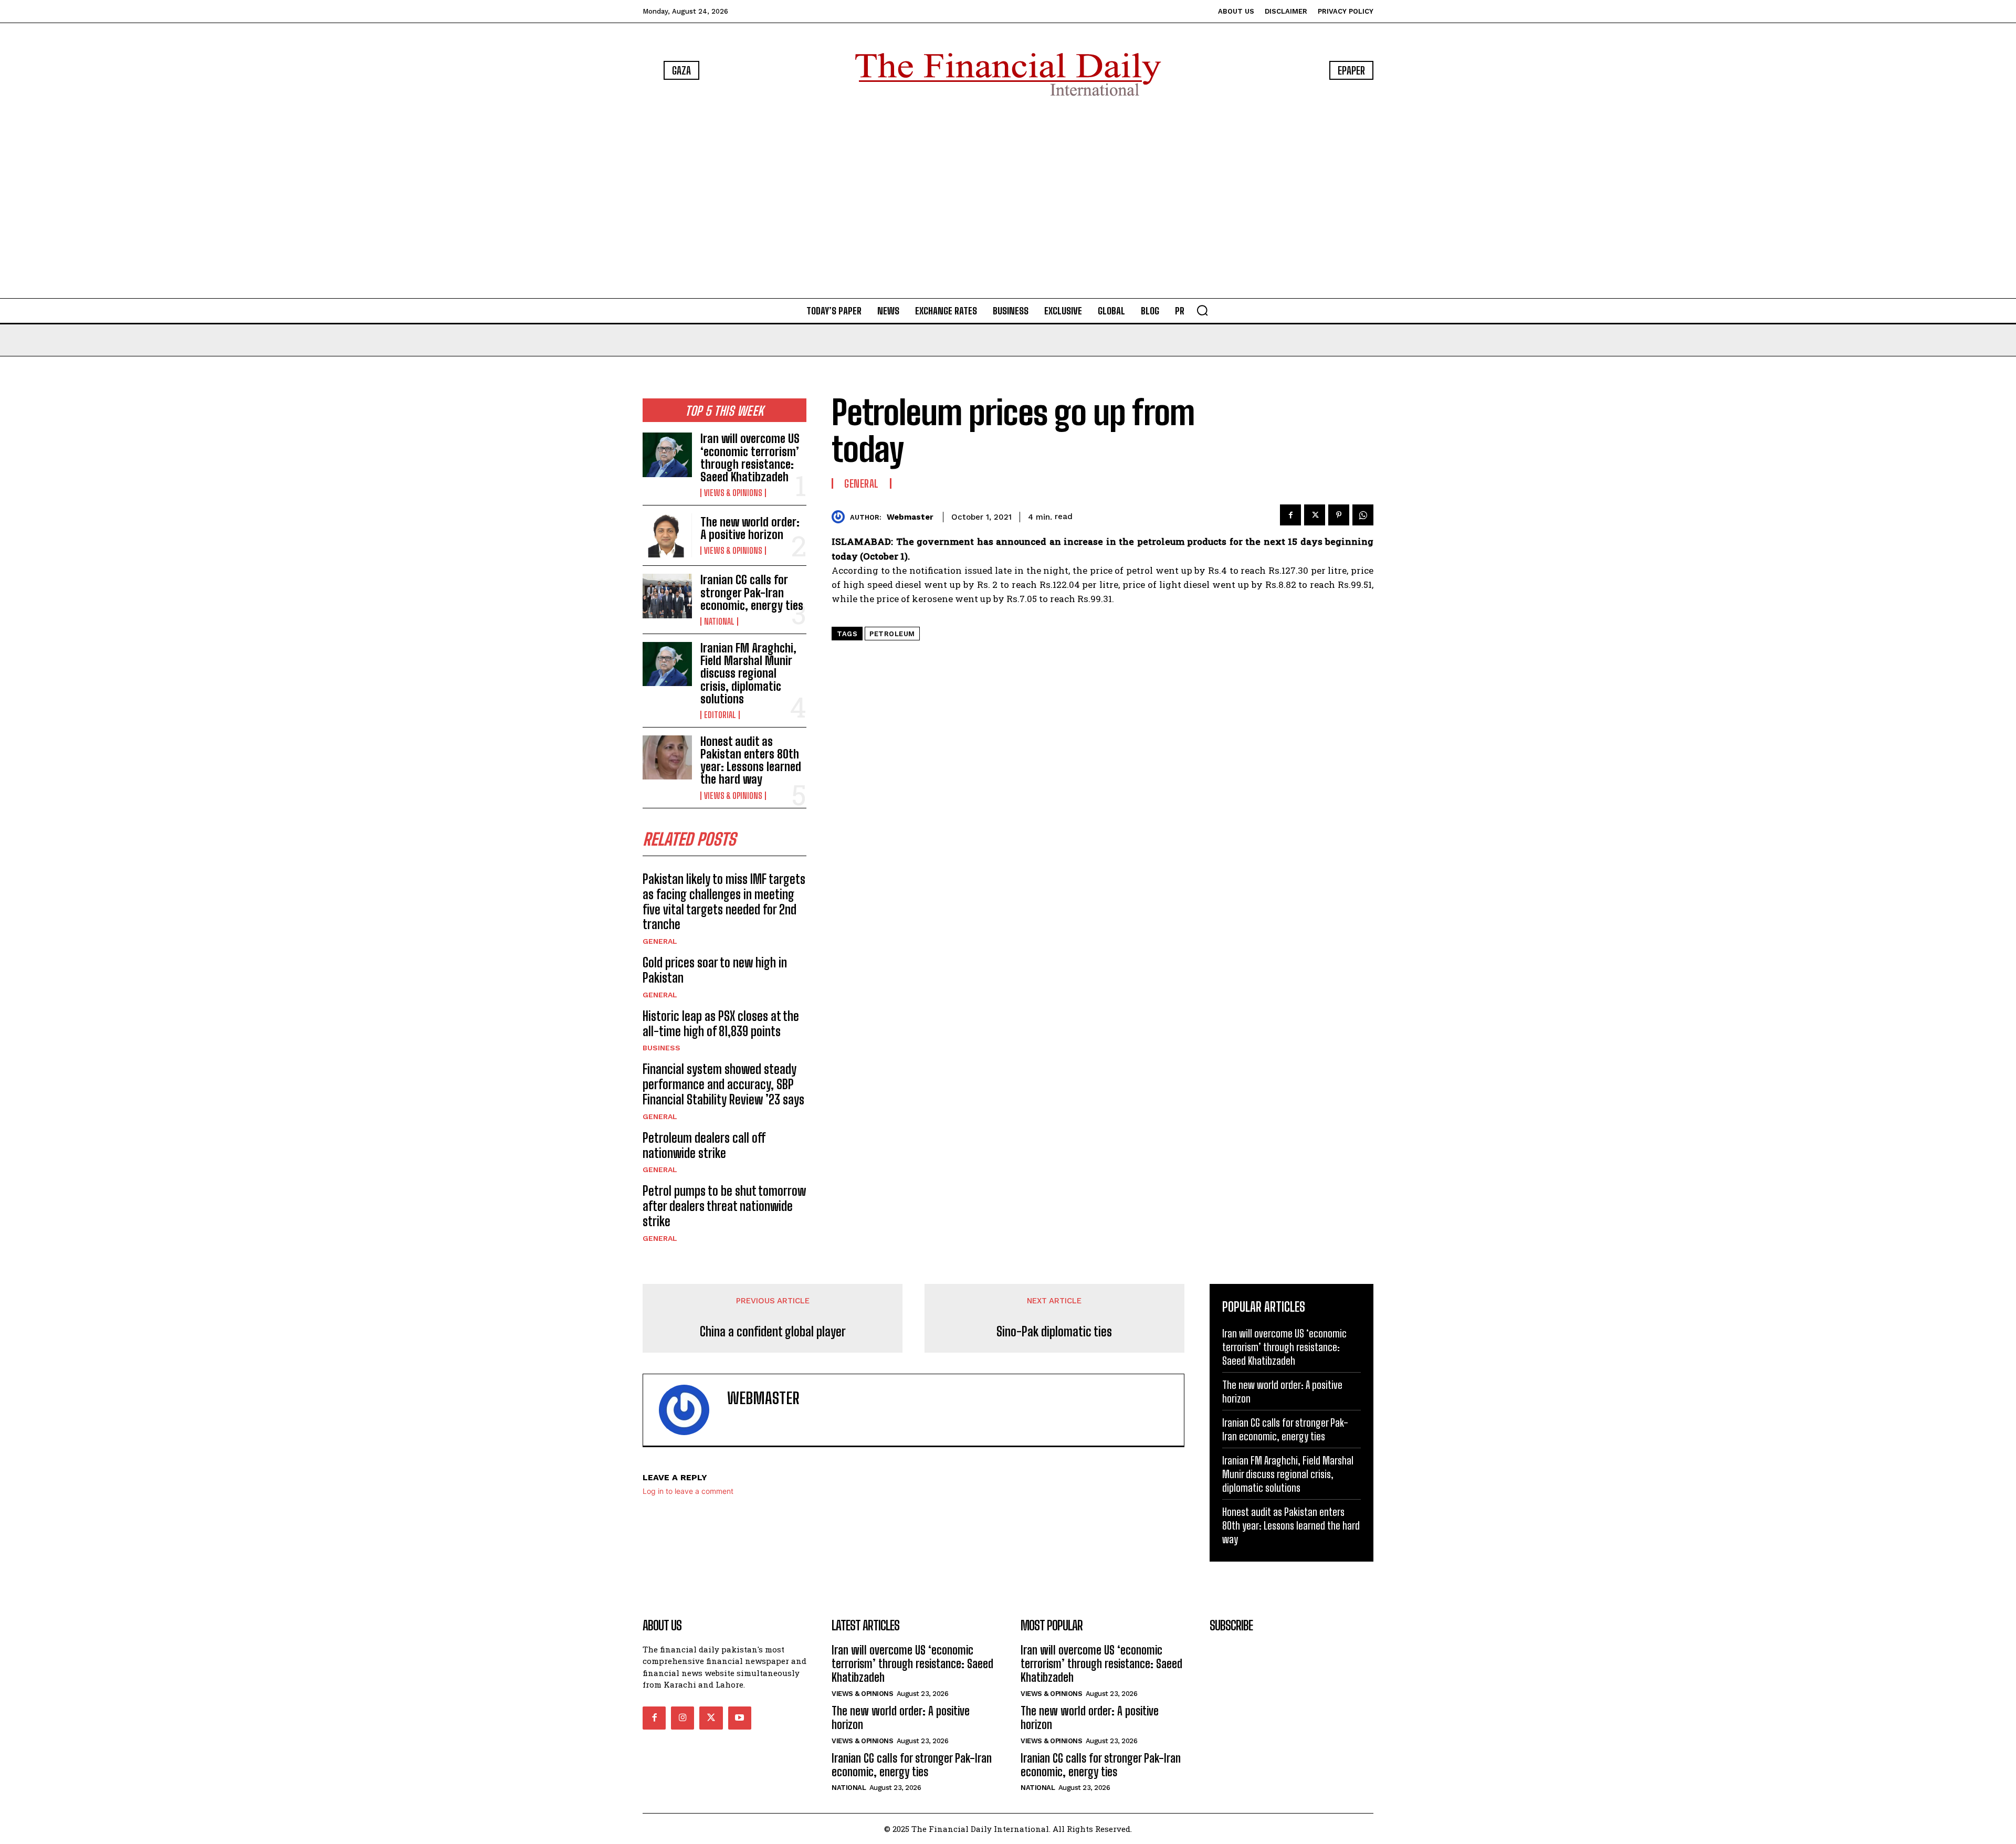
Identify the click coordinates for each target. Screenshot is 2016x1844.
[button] (1202, 310)
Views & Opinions (733, 493)
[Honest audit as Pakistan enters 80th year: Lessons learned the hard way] (667, 757)
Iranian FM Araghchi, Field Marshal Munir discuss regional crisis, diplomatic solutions (748, 673)
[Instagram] (682, 1718)
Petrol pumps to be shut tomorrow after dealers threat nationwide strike (724, 1206)
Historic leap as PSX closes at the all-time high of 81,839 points (721, 1024)
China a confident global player (773, 1332)
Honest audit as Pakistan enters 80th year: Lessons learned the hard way (751, 761)
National (719, 621)
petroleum (892, 634)
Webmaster (910, 517)
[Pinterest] (1339, 515)
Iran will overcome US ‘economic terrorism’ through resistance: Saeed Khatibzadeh (750, 458)
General (660, 941)
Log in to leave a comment (688, 1491)
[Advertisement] (1008, 199)
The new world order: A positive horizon (750, 528)
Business (661, 1048)
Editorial (720, 715)
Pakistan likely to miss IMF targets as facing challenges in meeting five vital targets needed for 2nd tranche (724, 902)
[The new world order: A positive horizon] (667, 535)
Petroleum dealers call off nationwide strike (704, 1145)
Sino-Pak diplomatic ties (1054, 1332)
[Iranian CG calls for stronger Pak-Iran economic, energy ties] (667, 596)
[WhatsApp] (1363, 515)
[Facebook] (1290, 515)
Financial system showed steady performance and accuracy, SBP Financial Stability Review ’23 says (723, 1084)
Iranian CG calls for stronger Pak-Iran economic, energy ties (752, 592)
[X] (1315, 515)
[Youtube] (740, 1718)
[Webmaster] (841, 517)
